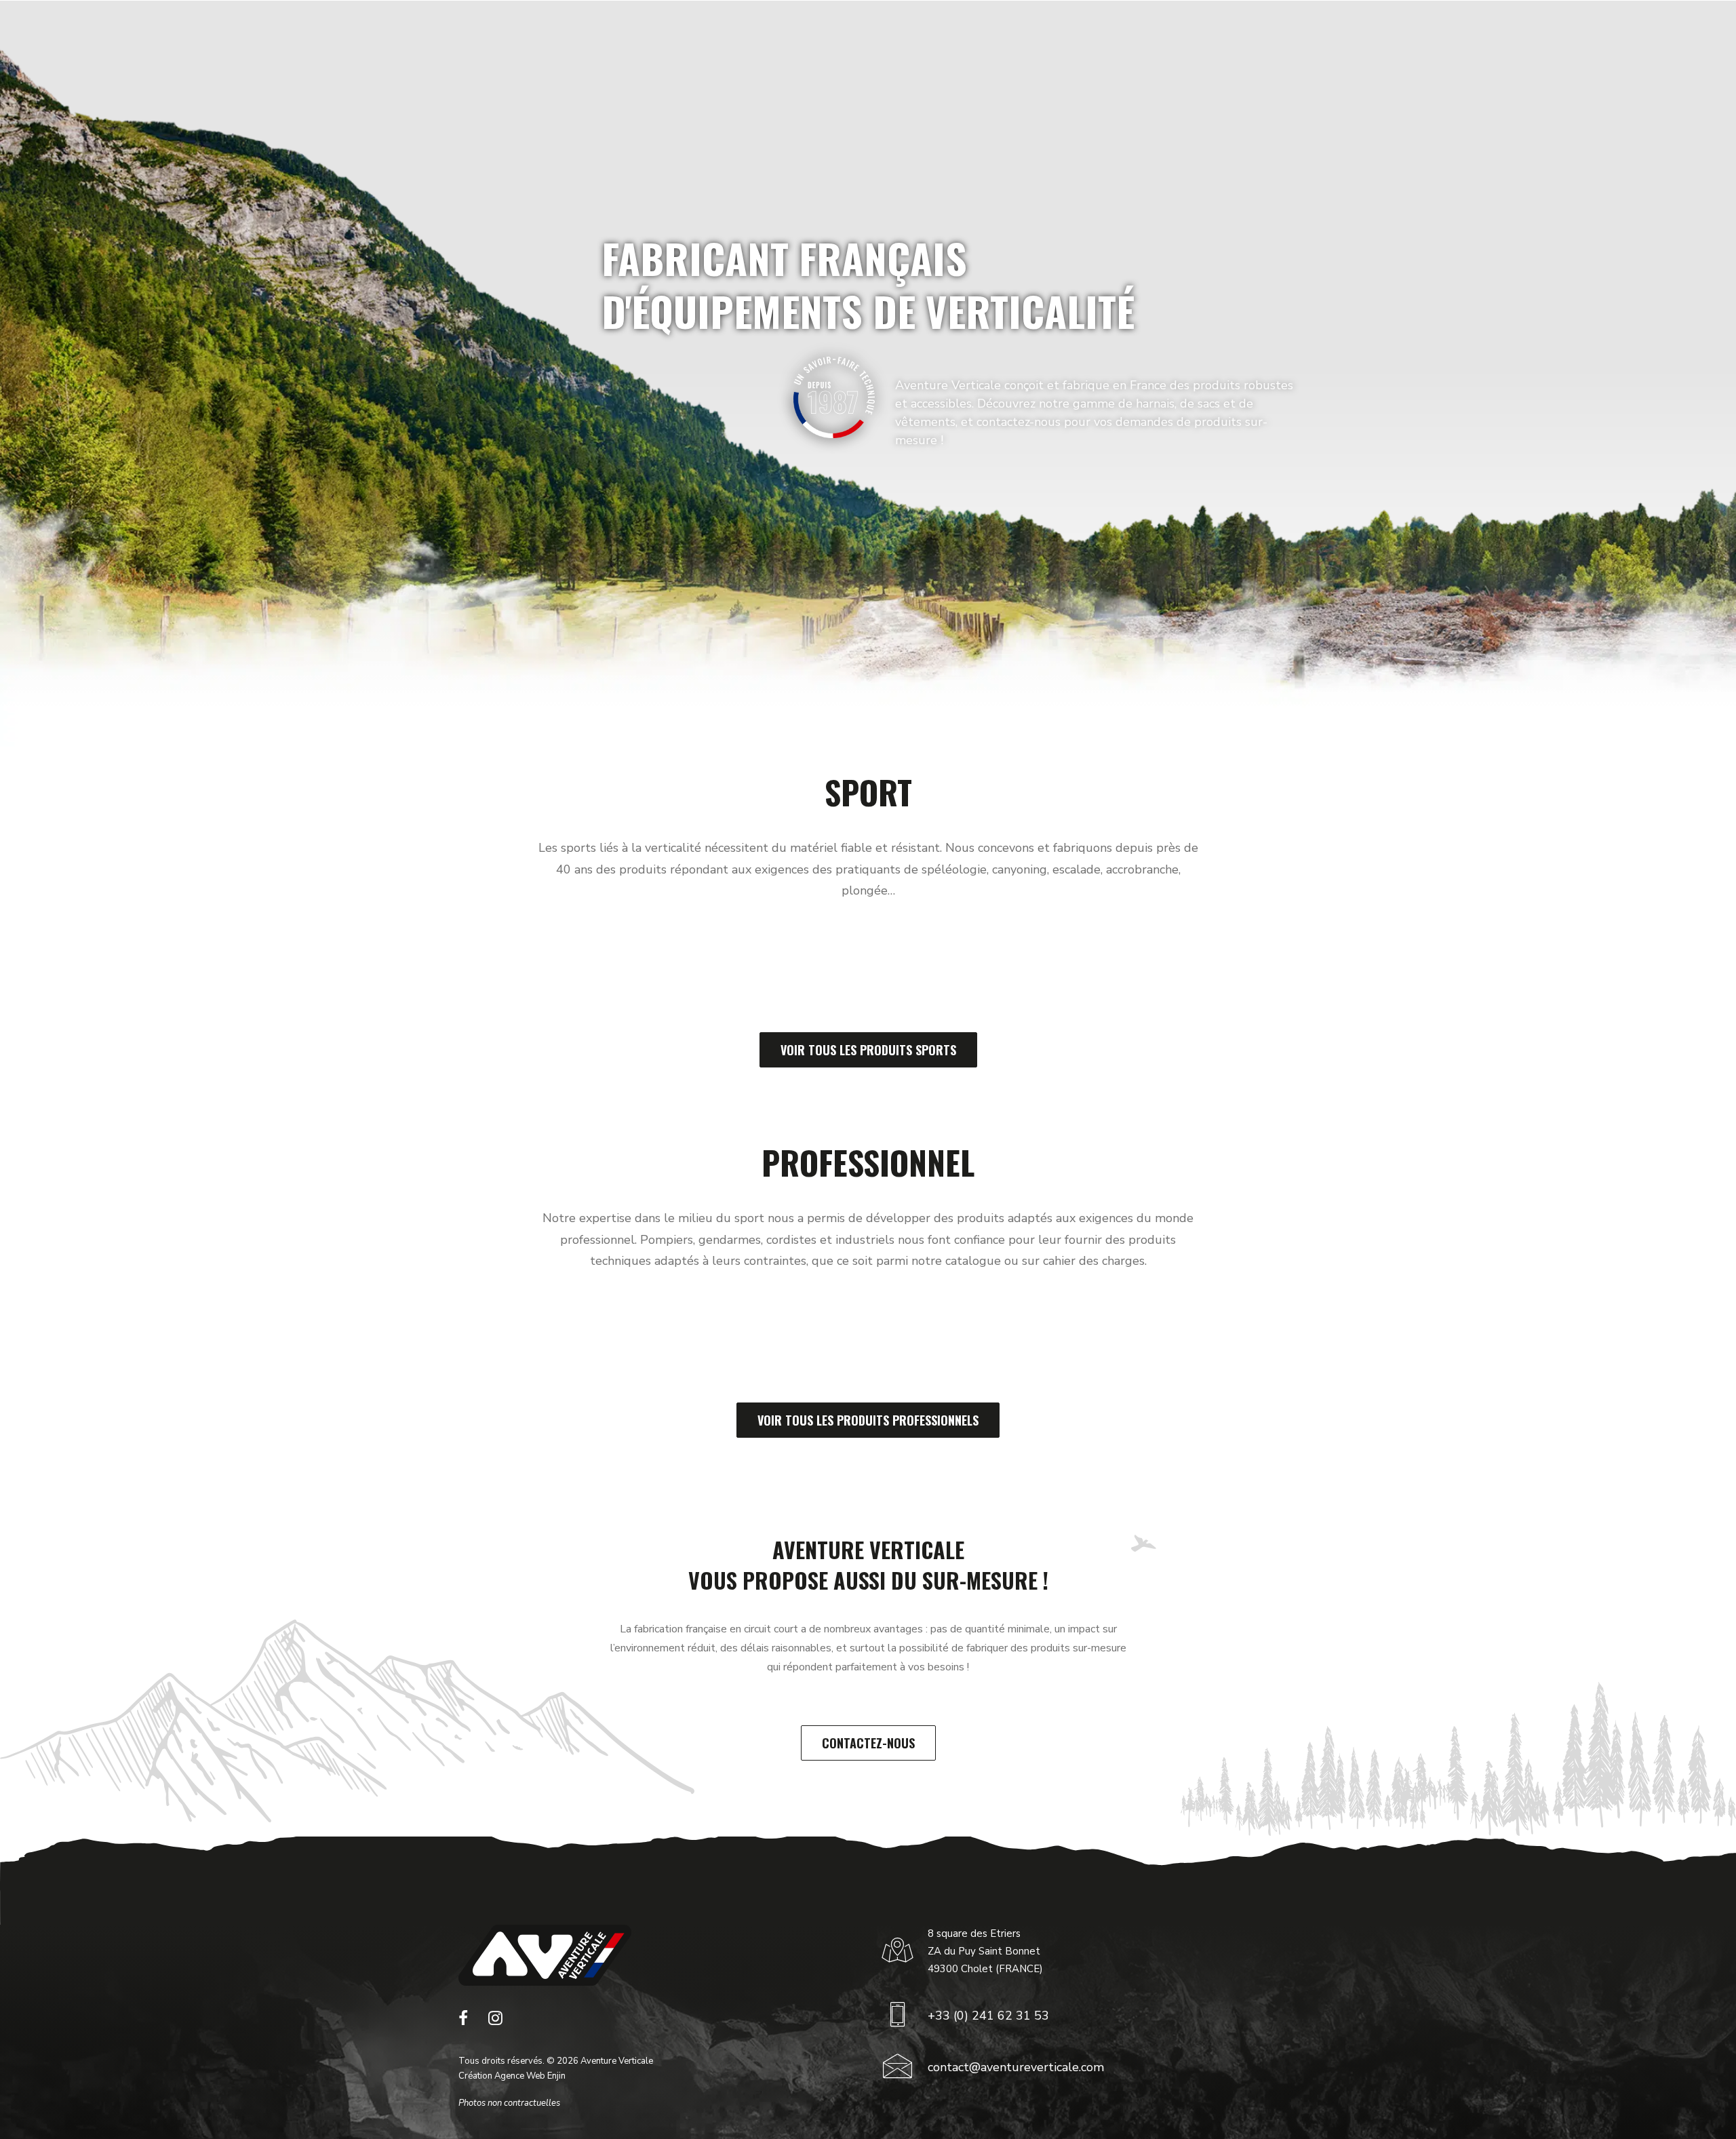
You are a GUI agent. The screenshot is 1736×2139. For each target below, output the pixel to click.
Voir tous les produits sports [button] (868, 1050)
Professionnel (753, 43)
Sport (668, 43)
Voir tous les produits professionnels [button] (868, 1420)
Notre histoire (860, 43)
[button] (463, 2022)
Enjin (556, 2076)
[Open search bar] (1651, 43)
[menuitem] (674, 43)
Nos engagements (963, 43)
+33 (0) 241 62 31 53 (988, 2016)
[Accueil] (545, 1955)
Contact (1163, 43)
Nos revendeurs (1069, 43)
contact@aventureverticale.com (1016, 2067)
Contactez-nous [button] (868, 1743)
